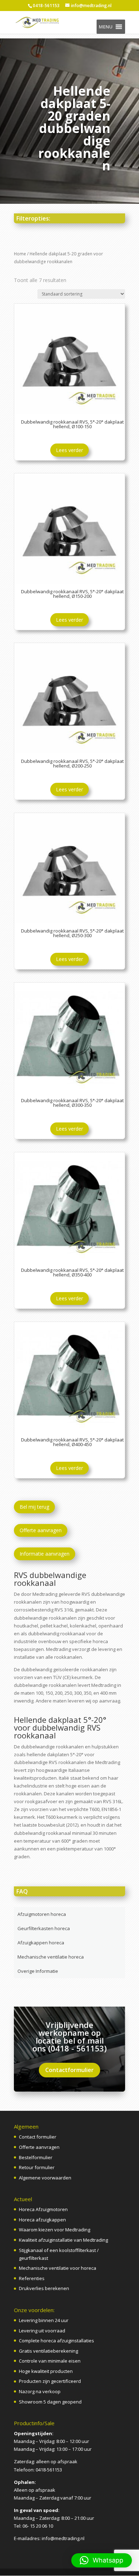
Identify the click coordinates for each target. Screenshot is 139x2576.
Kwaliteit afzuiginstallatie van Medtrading (63, 2240)
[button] (106, 27)
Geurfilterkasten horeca (44, 1928)
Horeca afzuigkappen (42, 2220)
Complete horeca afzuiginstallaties (56, 2341)
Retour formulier (37, 2167)
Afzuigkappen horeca (41, 1943)
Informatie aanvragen (45, 1554)
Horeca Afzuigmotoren (43, 2209)
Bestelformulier (36, 2157)
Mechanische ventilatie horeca (51, 1957)
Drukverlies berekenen (44, 2288)
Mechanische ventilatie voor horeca (58, 2268)
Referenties (32, 2278)
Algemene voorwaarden (45, 2178)
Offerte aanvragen (41, 1530)
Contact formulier (38, 2137)
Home (20, 254)
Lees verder (69, 450)
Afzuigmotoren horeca (42, 1914)
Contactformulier (69, 2070)
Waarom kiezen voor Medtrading (55, 2230)
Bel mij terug (34, 1507)
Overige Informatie (38, 1971)
